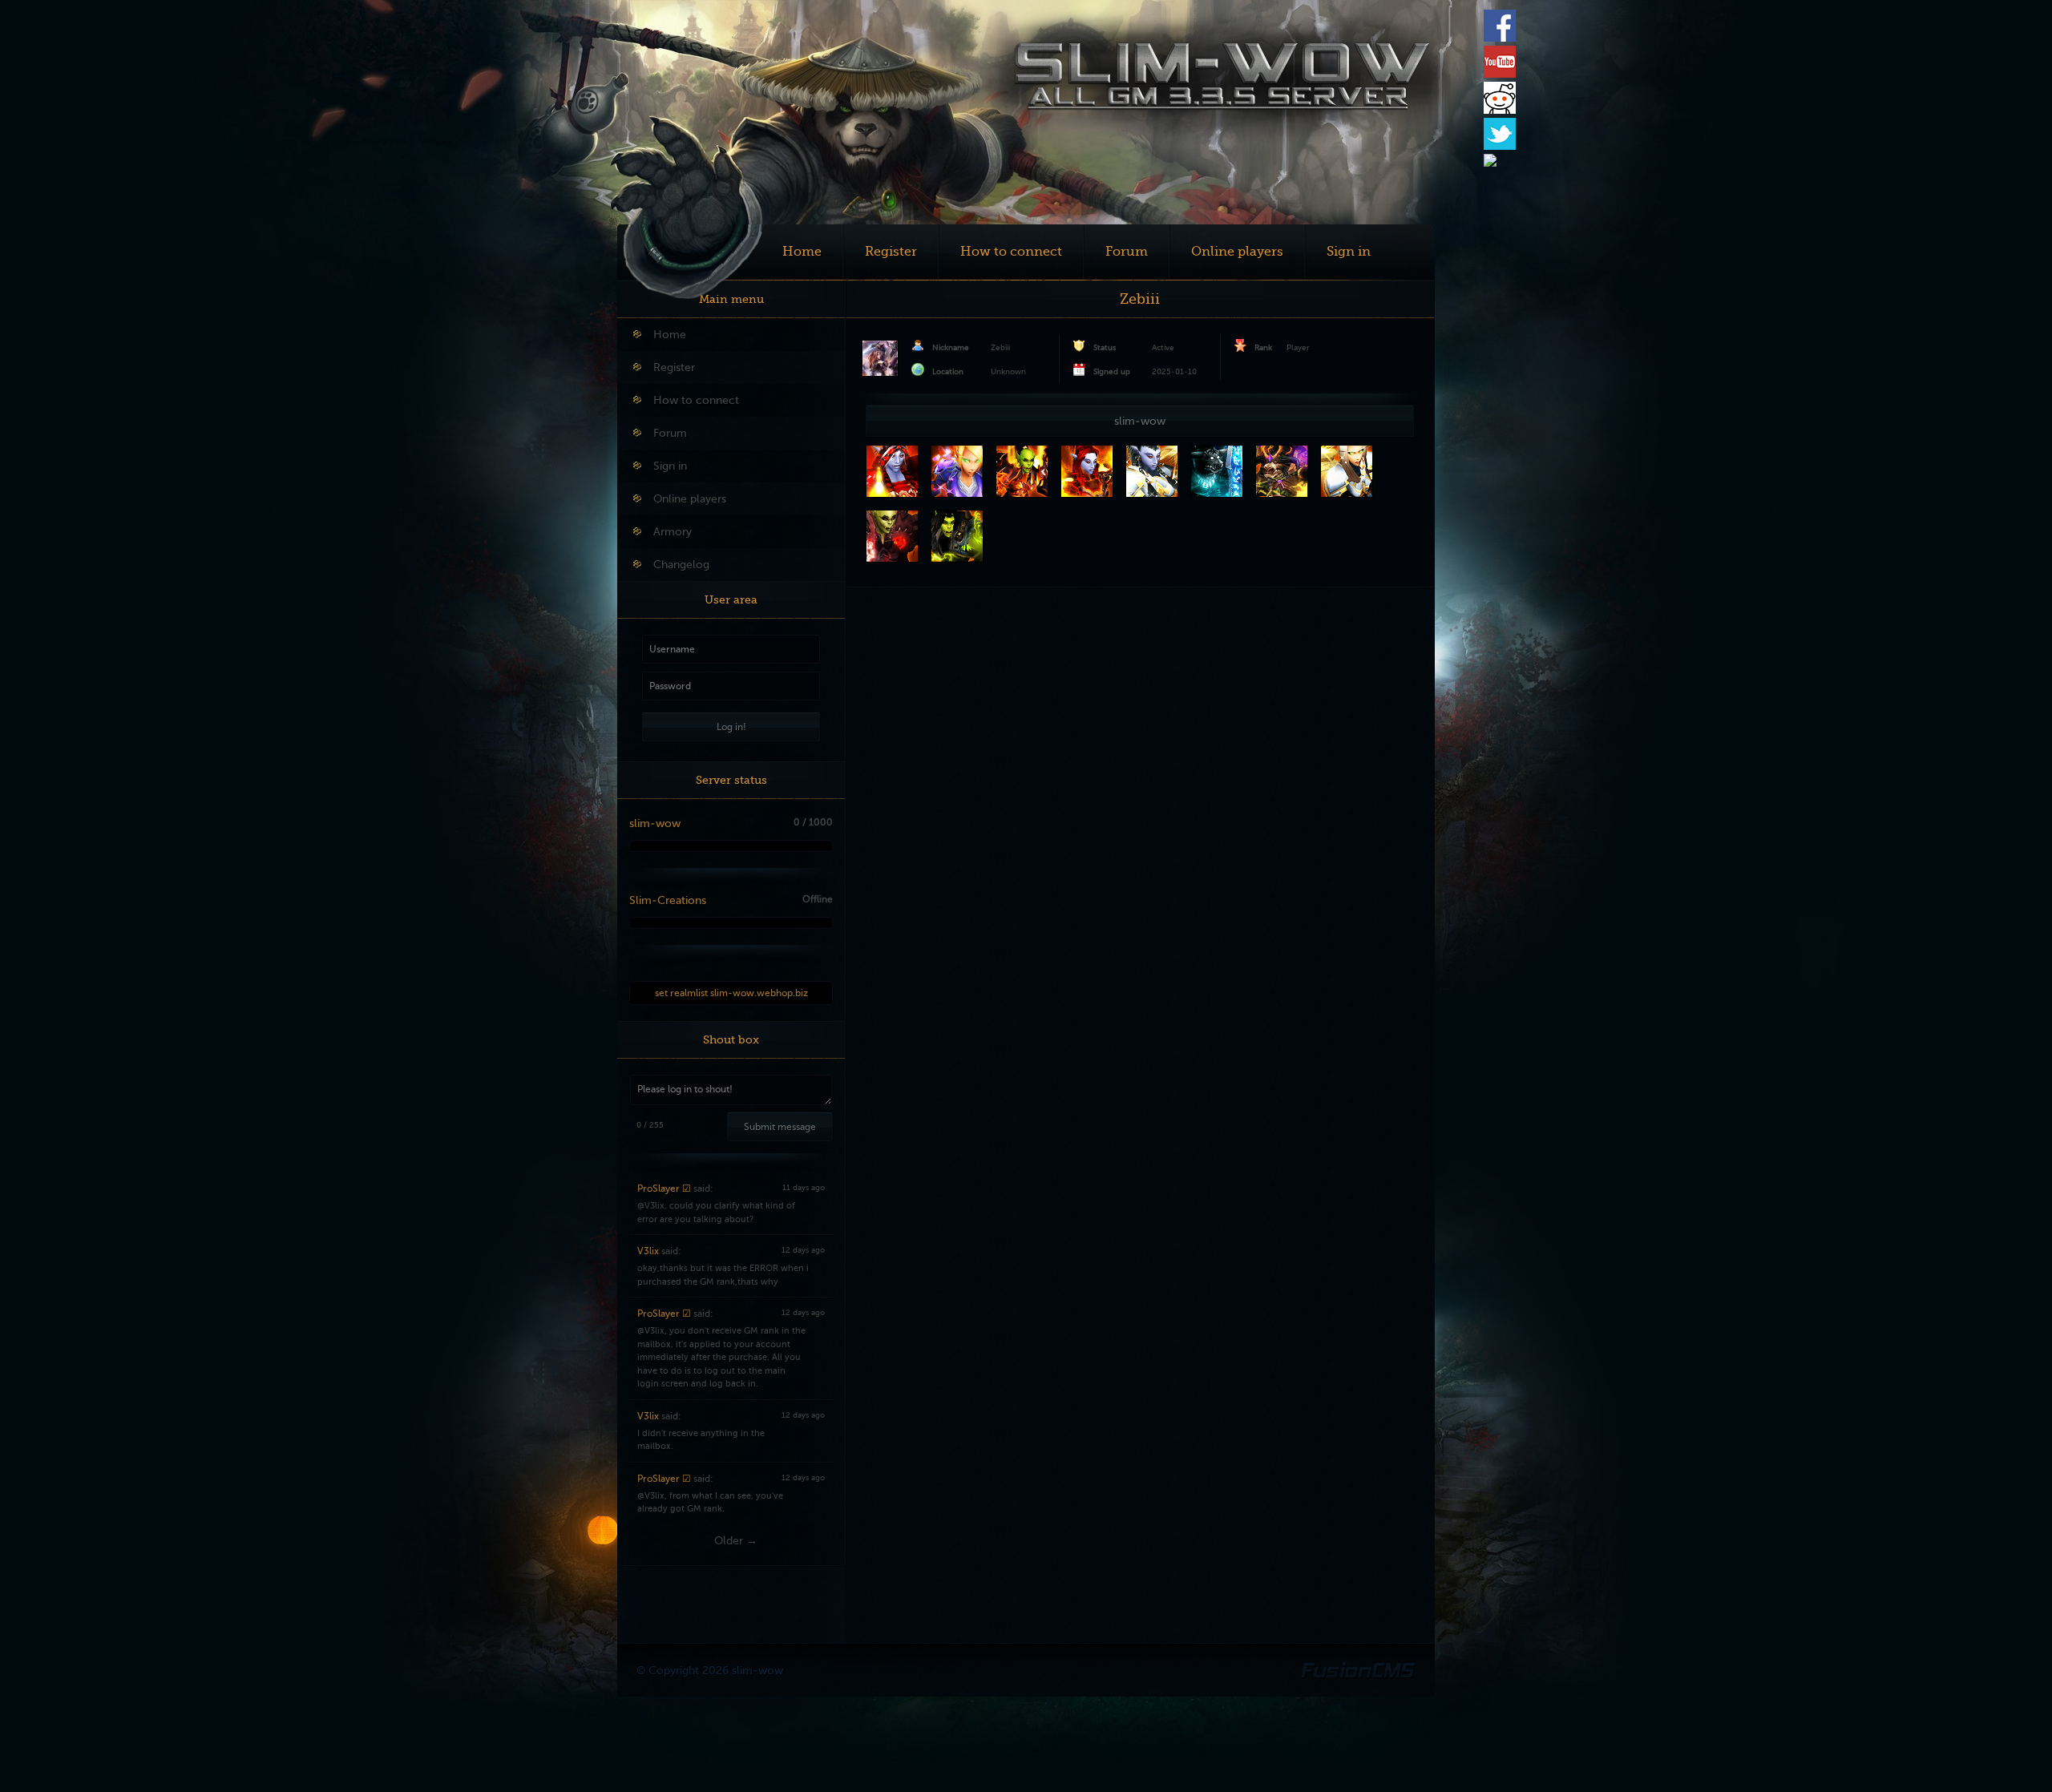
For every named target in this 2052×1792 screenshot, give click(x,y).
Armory (673, 532)
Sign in (1349, 252)
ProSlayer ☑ (664, 1189)
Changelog (681, 565)
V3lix (648, 1251)
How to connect (1011, 252)
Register (891, 252)
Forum (1127, 252)
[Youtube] (1500, 75)
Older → (736, 1541)
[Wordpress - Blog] (1490, 163)
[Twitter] (1500, 147)
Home (802, 252)
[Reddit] (1500, 111)
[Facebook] (1500, 38)
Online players (1237, 252)
